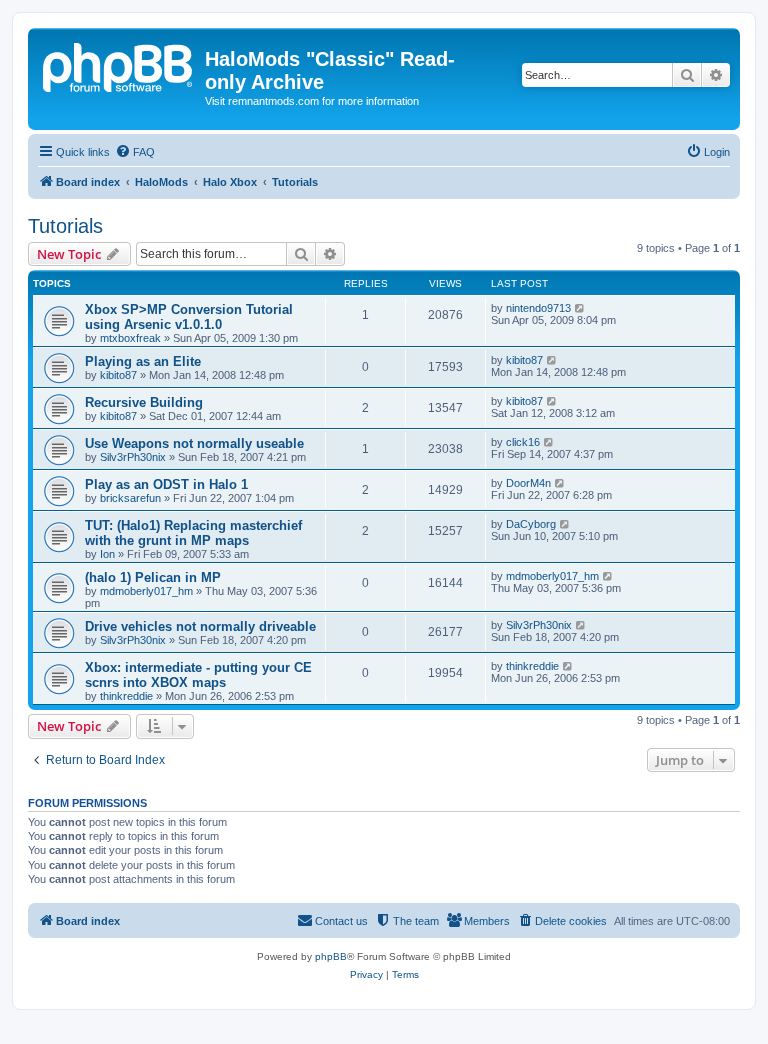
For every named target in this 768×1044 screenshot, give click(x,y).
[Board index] (119, 65)
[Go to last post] (580, 308)
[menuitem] (135, 152)
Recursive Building (144, 402)
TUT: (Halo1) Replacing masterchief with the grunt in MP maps (193, 533)
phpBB (331, 956)
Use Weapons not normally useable (194, 443)
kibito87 (118, 375)
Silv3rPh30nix (133, 457)
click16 (523, 442)
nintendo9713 (538, 308)
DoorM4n (528, 483)
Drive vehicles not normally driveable (200, 626)
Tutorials (65, 226)
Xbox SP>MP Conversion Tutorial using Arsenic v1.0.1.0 (189, 317)
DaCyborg (531, 524)
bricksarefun (130, 498)
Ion (107, 554)
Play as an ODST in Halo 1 (166, 484)
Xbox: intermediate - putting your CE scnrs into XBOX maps (198, 675)
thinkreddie (126, 696)
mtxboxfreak (130, 338)
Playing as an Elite (143, 361)
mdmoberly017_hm (146, 591)
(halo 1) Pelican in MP (153, 577)
